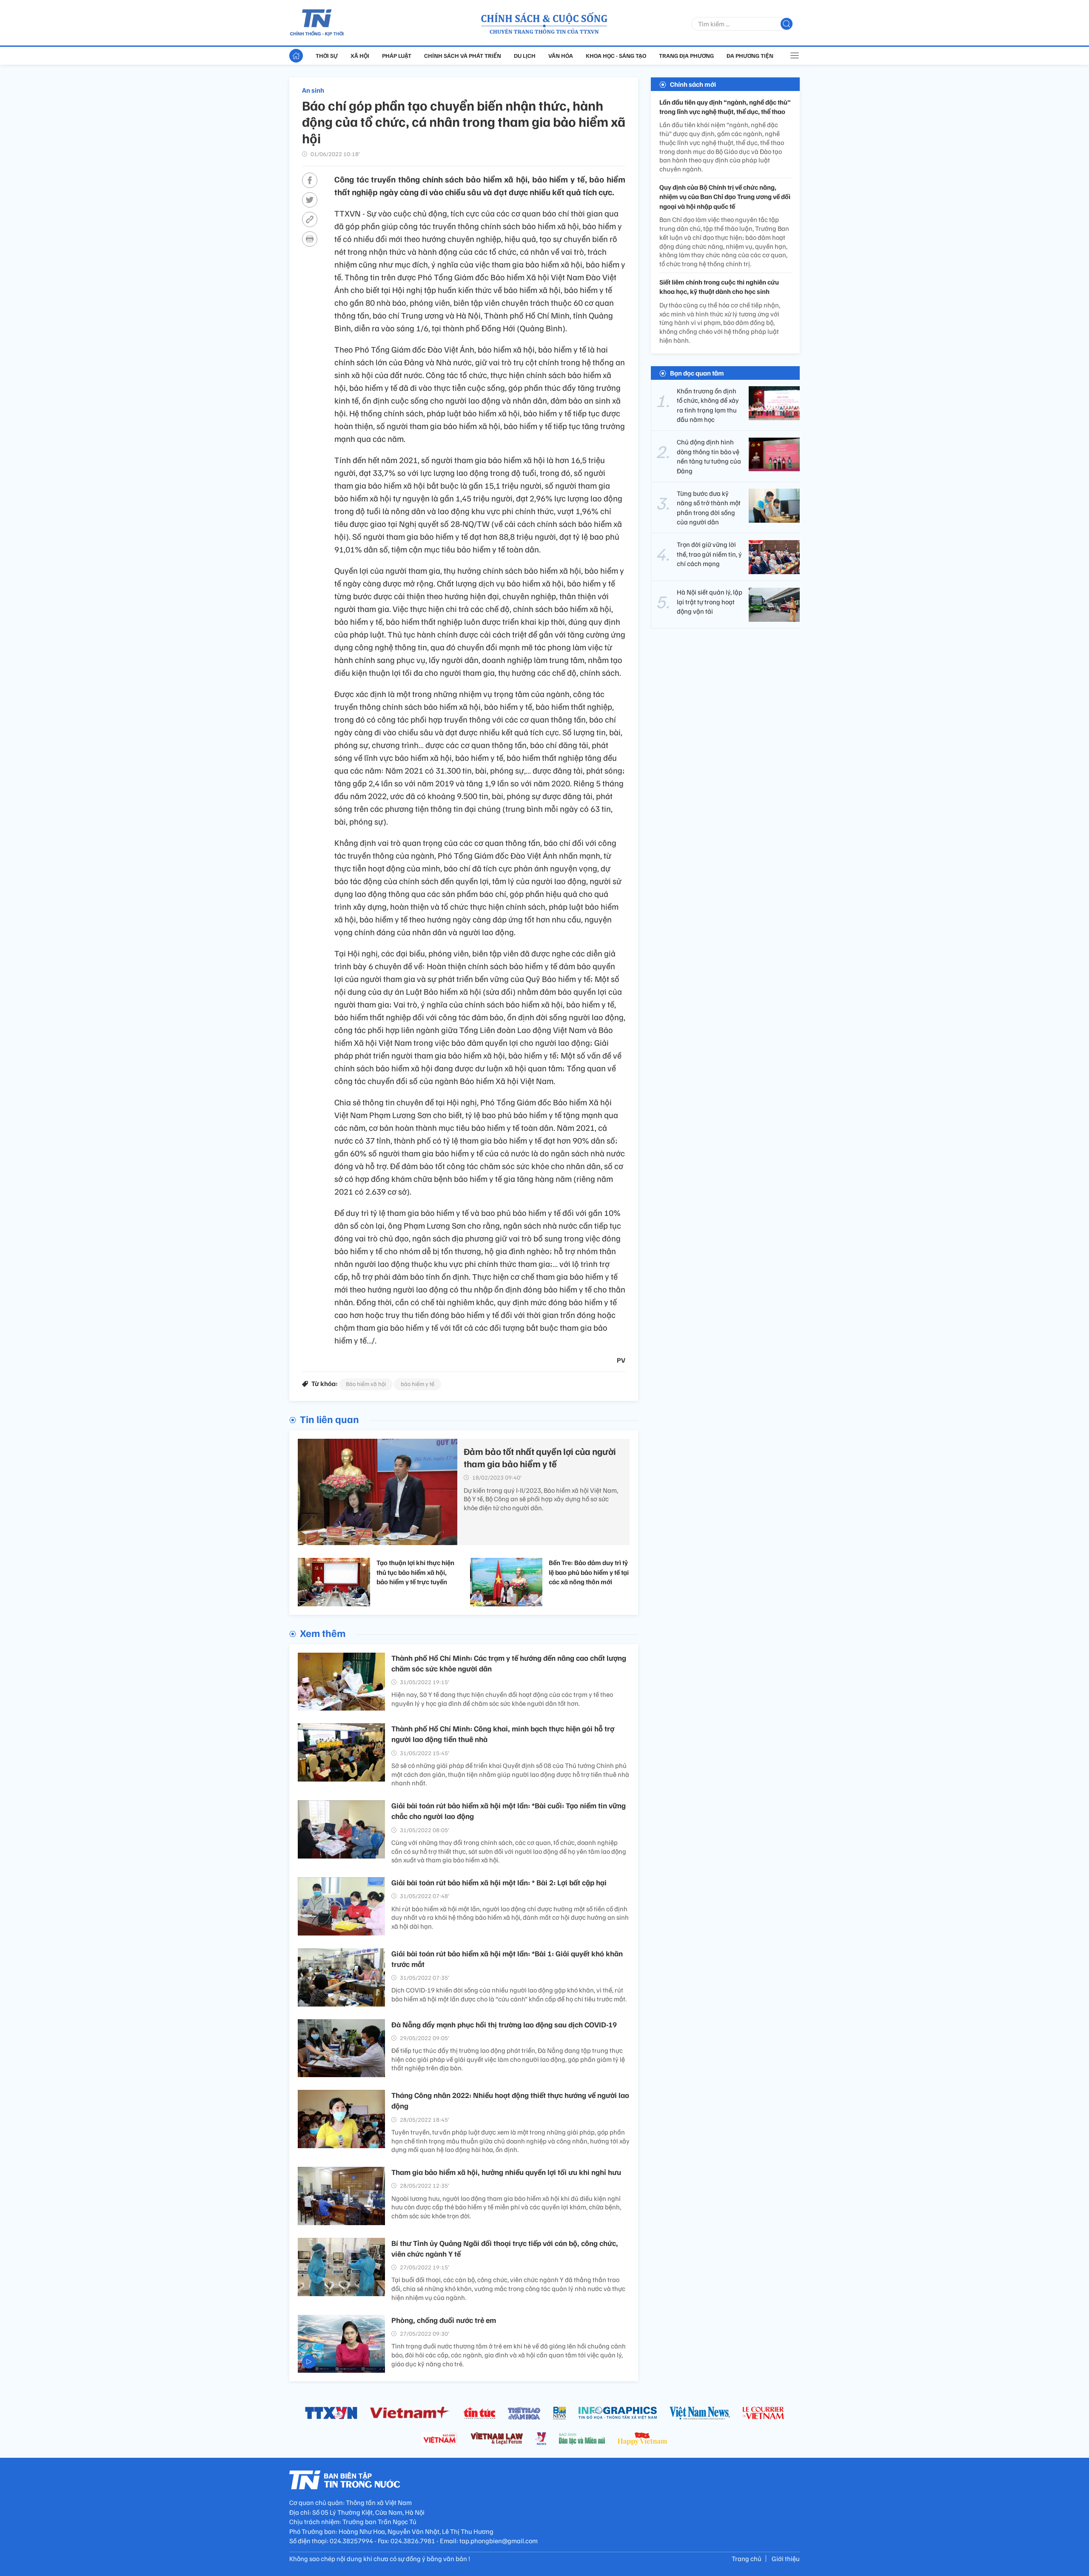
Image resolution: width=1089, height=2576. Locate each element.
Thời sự (327, 56)
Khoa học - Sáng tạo (616, 56)
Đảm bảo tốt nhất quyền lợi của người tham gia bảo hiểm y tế (540, 1457)
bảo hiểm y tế (418, 1384)
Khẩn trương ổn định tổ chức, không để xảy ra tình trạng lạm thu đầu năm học (708, 405)
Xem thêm (323, 1633)
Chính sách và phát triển (463, 56)
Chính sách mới (693, 84)
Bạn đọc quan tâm (697, 373)
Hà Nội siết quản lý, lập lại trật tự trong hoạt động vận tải (710, 602)
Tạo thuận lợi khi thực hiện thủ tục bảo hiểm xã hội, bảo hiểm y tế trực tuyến (415, 1572)
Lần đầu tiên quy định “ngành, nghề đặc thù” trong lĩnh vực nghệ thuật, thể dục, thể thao (725, 107)
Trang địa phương (686, 56)
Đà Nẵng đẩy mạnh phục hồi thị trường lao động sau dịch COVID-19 (504, 2024)
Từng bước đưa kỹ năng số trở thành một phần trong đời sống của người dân (709, 508)
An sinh (313, 90)
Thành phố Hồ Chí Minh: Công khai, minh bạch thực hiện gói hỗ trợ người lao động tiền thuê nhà (503, 1734)
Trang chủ (747, 2559)
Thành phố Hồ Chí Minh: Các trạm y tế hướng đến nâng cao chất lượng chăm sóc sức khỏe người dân (509, 1663)
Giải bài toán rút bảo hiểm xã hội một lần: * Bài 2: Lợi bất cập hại (499, 1882)
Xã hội (360, 56)
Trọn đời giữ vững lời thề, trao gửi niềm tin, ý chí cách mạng (709, 554)
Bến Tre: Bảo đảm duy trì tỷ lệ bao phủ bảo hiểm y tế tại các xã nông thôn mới (589, 1572)
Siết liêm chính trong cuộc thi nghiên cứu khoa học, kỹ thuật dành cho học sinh (719, 287)
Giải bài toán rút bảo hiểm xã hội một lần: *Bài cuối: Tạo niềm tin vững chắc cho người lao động (509, 1811)
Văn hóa (561, 56)
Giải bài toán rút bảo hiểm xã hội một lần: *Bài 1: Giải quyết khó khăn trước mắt (507, 1959)
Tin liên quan (329, 1419)
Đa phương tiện (750, 56)
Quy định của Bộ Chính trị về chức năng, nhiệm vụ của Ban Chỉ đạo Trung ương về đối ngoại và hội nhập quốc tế (725, 197)
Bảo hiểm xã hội (366, 1384)
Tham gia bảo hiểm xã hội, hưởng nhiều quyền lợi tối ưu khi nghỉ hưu (506, 2172)
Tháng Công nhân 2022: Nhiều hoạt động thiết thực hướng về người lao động (510, 2100)
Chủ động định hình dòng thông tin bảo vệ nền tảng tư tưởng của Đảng (709, 457)
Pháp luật (397, 56)
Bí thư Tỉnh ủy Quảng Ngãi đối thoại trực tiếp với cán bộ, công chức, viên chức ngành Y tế (505, 2248)
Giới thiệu (786, 2559)
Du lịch (525, 56)
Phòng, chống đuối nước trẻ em (444, 2320)
